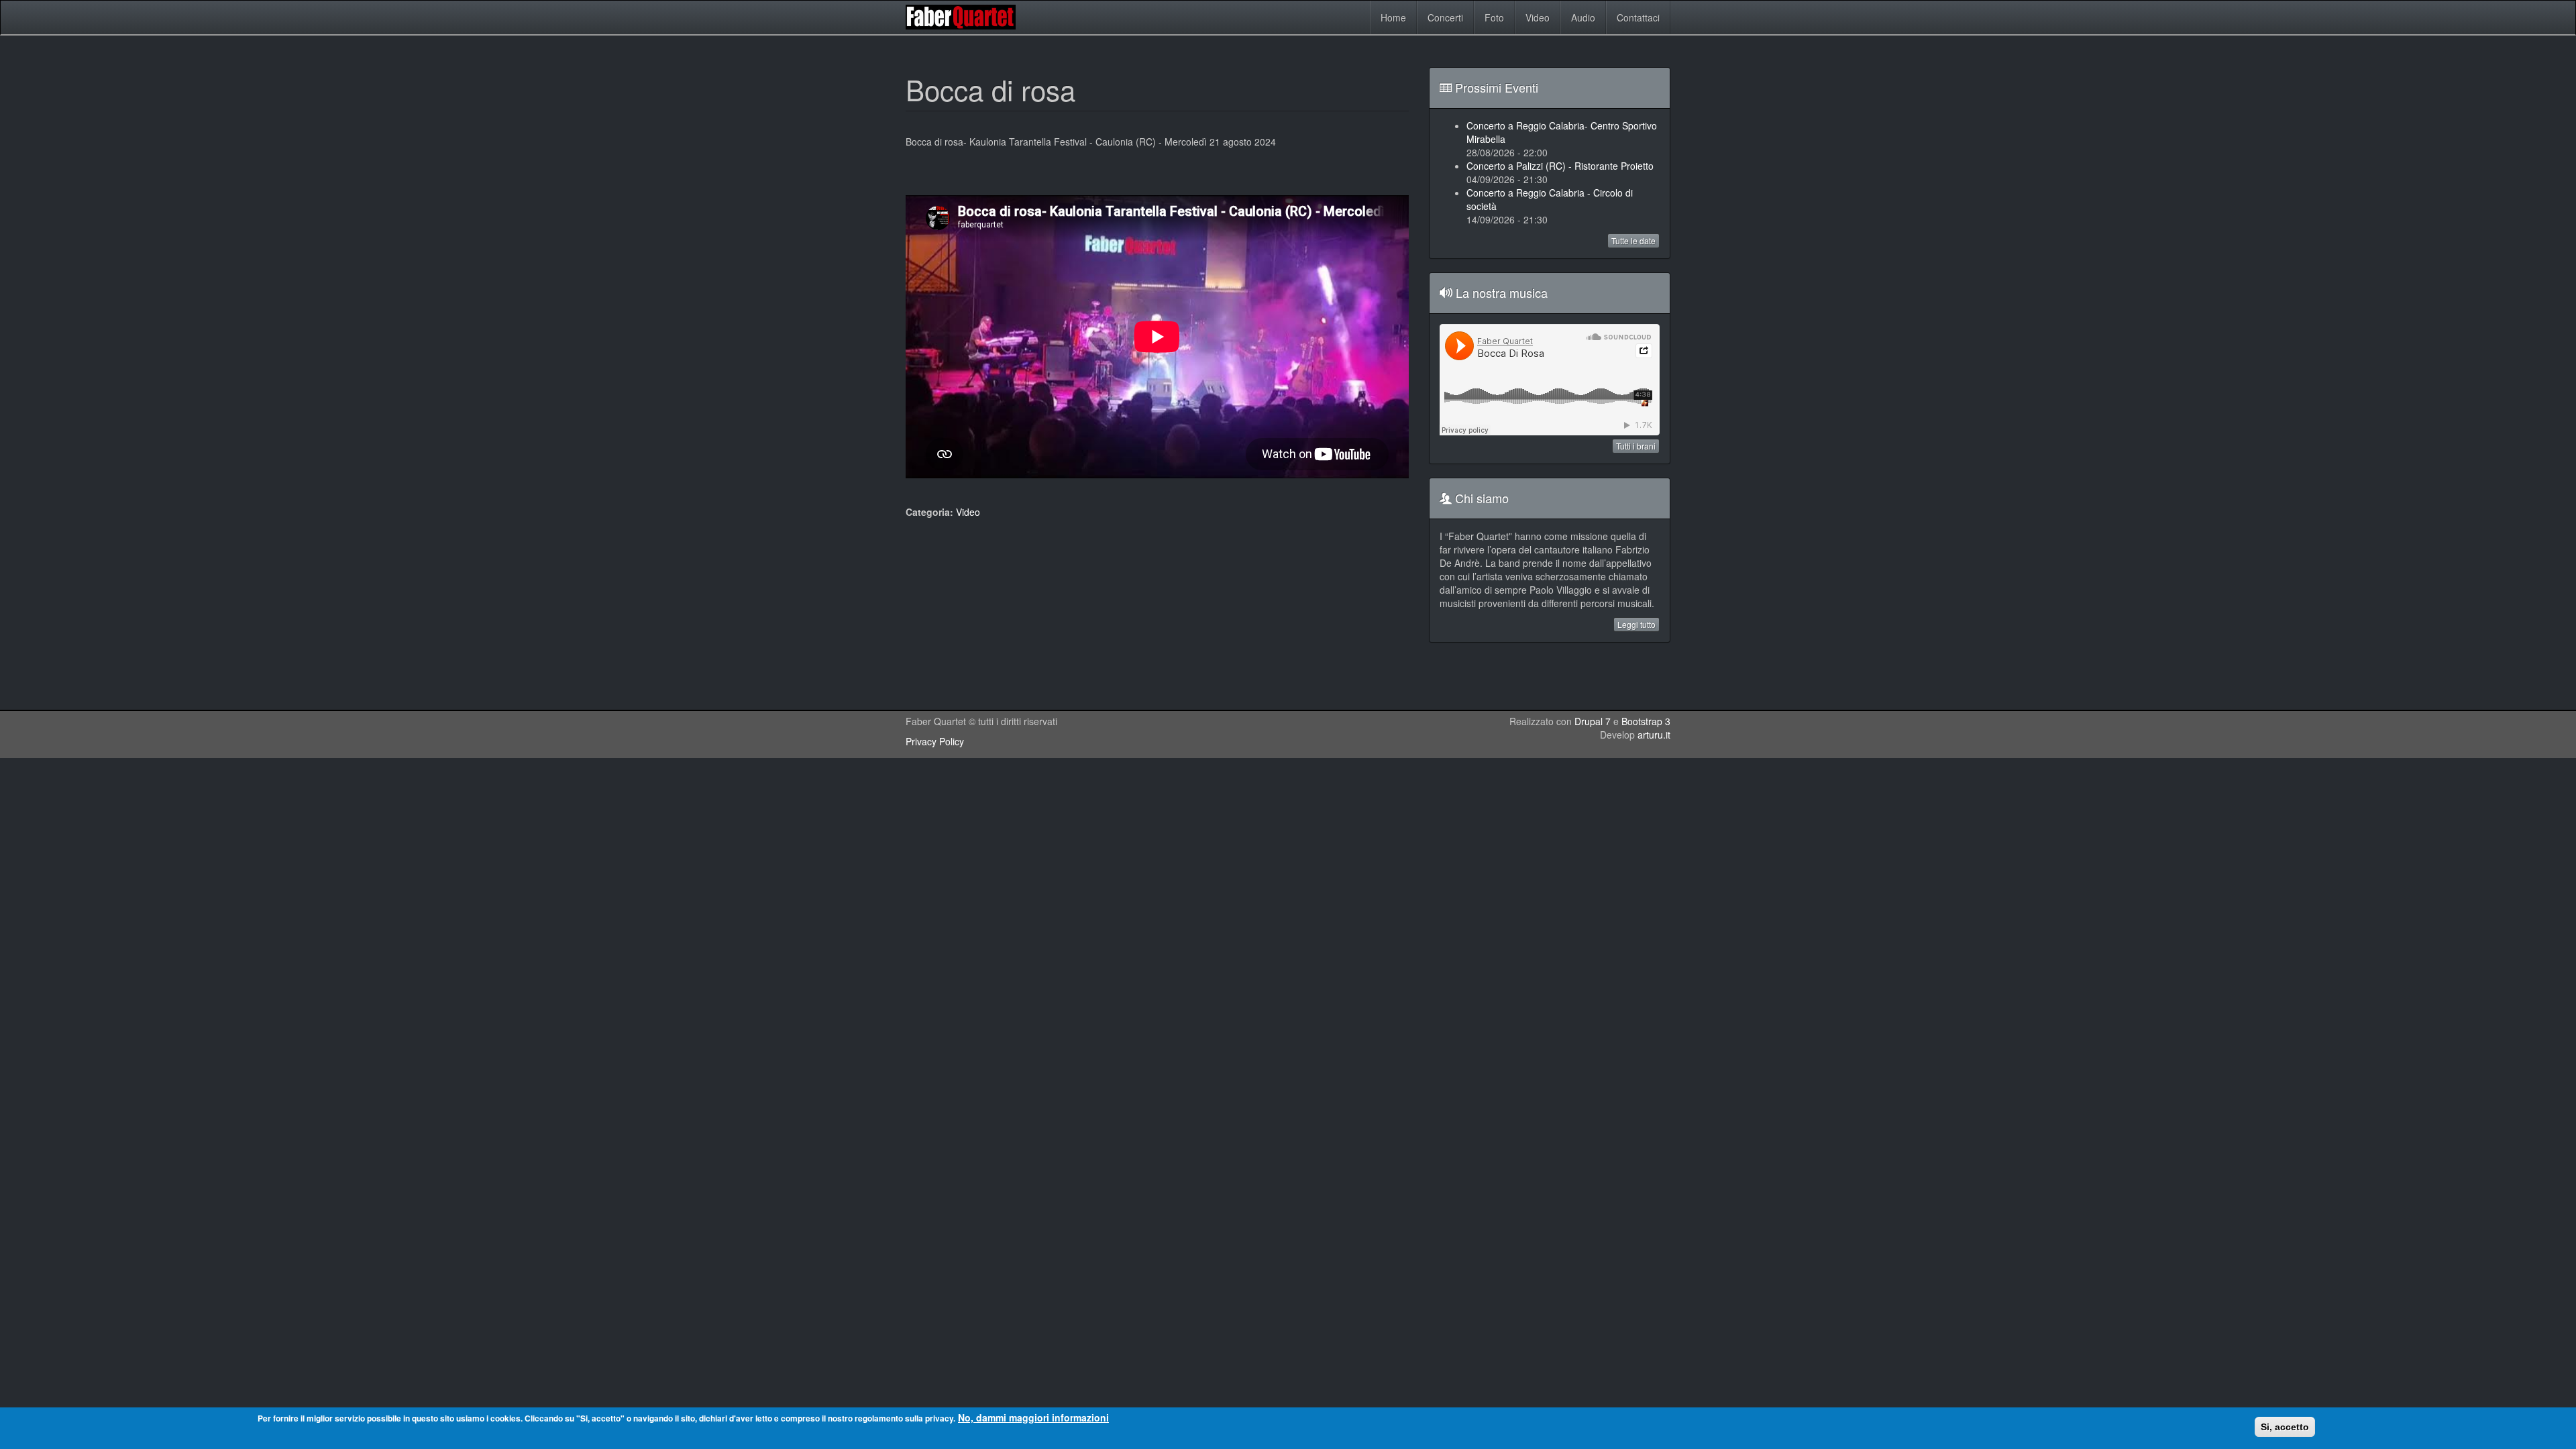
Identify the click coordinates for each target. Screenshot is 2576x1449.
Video (1538, 17)
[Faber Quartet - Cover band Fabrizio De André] (964, 17)
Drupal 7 (1593, 721)
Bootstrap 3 (1646, 721)
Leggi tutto (1636, 624)
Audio (1583, 17)
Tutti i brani (1636, 446)
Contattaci (1638, 17)
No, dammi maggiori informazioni (1033, 1417)
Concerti (1445, 17)
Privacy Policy (935, 741)
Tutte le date (1633, 240)
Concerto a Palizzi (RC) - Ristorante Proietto (1560, 166)
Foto (1494, 17)
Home (1393, 17)
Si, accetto (2285, 1427)
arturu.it (1654, 735)
